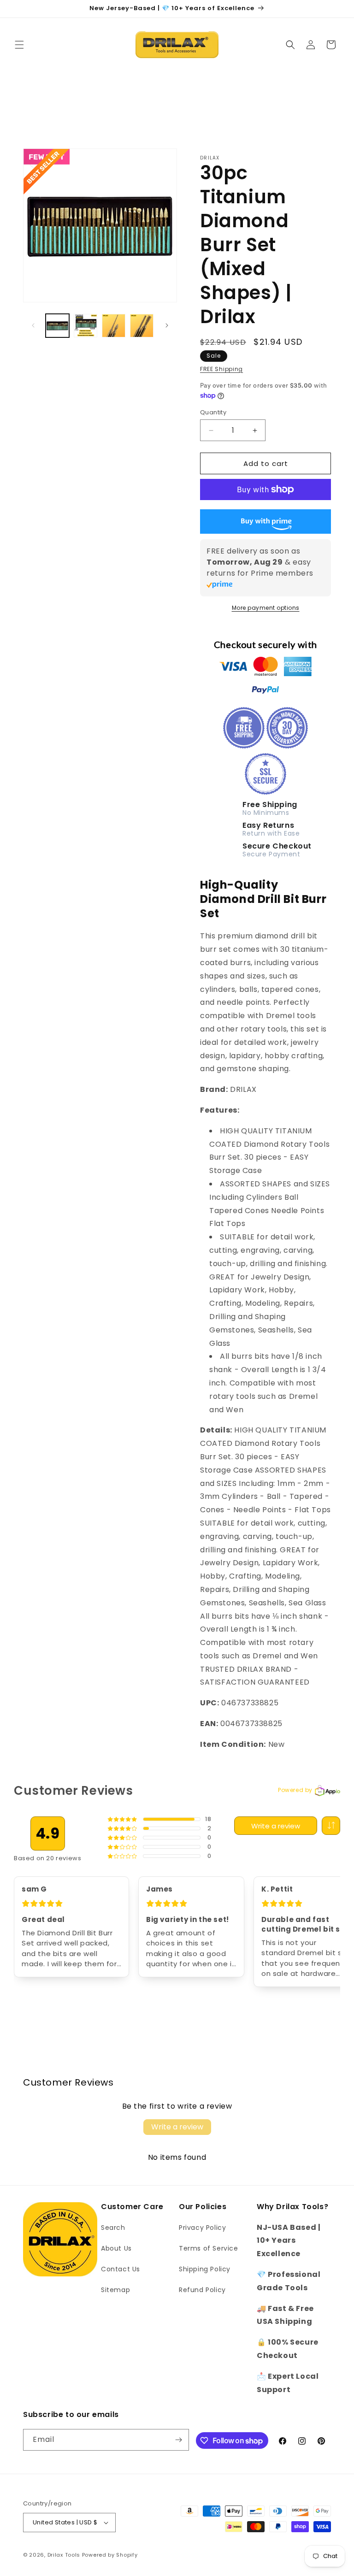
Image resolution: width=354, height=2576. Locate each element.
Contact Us (121, 2269)
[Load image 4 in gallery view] (142, 326)
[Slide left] (33, 325)
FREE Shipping (221, 369)
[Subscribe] (178, 2440)
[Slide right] (167, 325)
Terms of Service (209, 2248)
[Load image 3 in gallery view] (114, 326)
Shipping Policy (205, 2269)
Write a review (276, 1826)
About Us (116, 2248)
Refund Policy (202, 2290)
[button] (19, 45)
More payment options (266, 608)
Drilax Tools (64, 2555)
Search (113, 2228)
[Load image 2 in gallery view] (86, 326)
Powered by (295, 1790)
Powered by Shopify (110, 2555)
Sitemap (115, 2290)
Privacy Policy (202, 2228)
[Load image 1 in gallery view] (57, 326)
